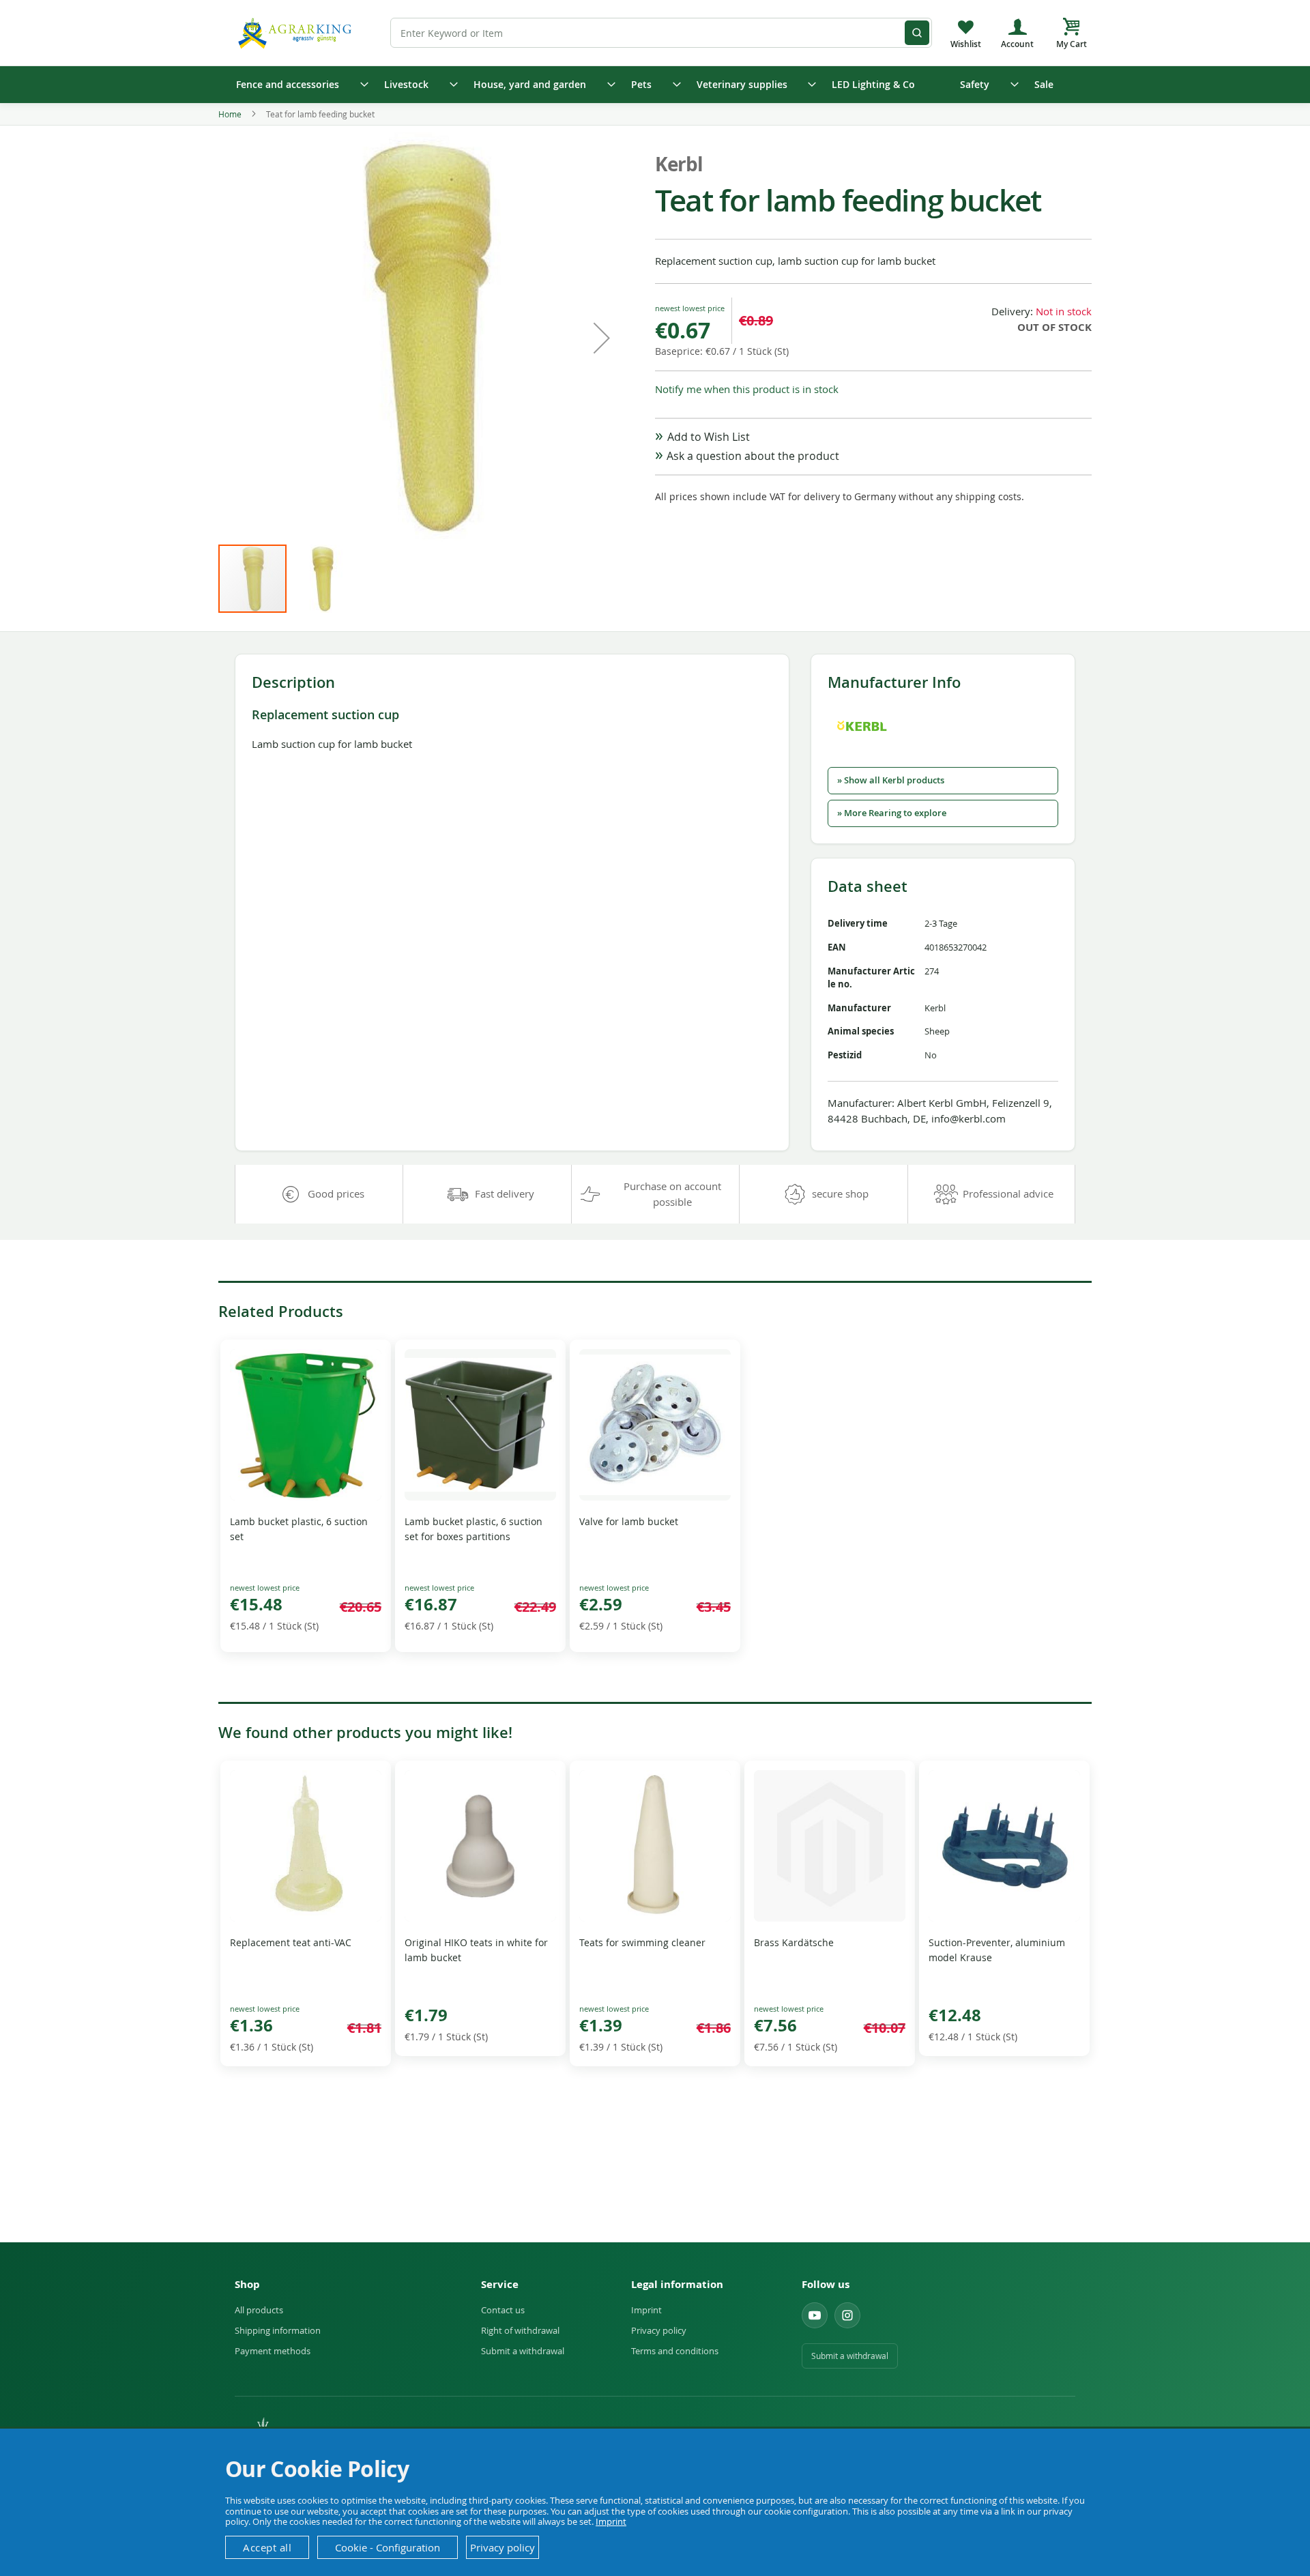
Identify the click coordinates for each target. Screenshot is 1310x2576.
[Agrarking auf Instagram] (847, 2315)
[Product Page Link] (306, 1497)
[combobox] (661, 33)
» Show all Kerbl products (891, 780)
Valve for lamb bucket (629, 1521)
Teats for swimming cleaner (642, 1942)
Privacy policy (659, 2330)
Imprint (646, 2310)
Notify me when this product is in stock (747, 389)
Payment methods (273, 2351)
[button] (602, 338)
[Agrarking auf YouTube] (815, 2315)
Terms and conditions (675, 2351)
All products (259, 2310)
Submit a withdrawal (523, 2351)
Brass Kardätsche (794, 1942)
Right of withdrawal (520, 2330)
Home (230, 114)
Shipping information (278, 2330)
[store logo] (297, 32)
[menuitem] (298, 85)
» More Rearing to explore (892, 813)
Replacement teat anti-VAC (291, 1942)
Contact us (503, 2310)
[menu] (655, 85)
